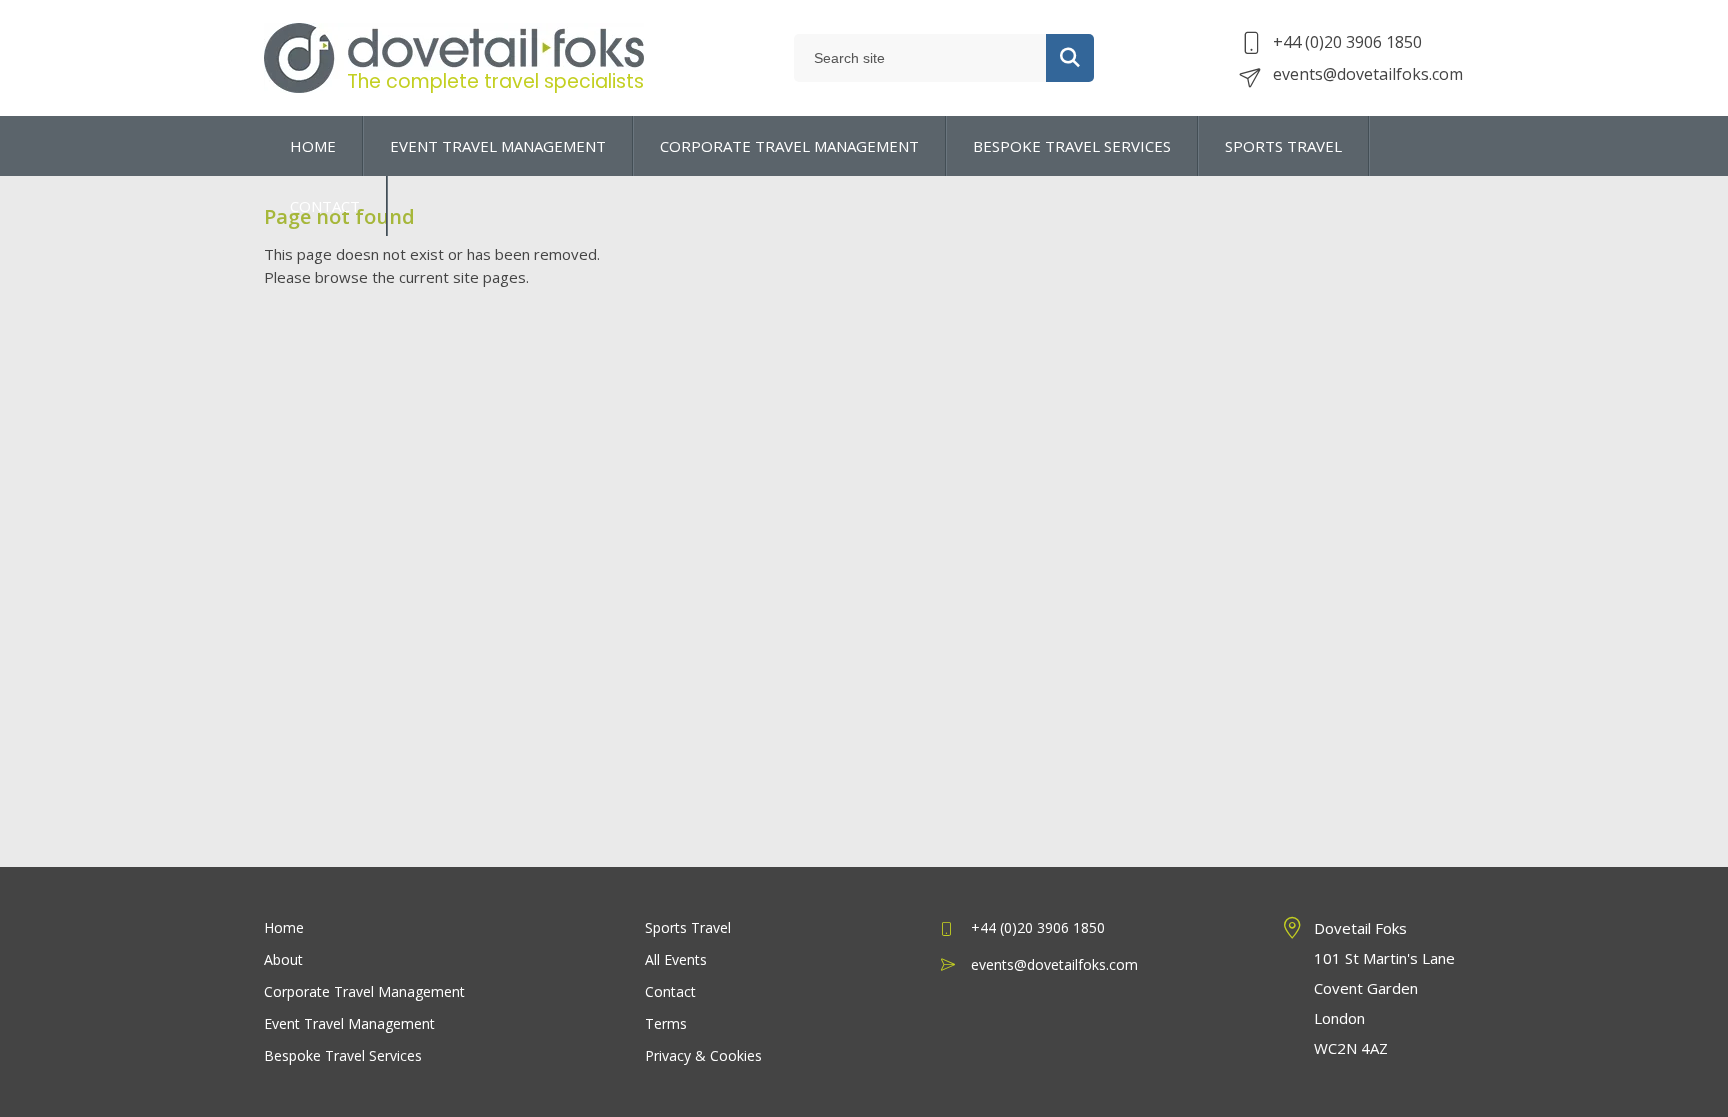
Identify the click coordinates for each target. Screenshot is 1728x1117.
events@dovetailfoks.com (1368, 74)
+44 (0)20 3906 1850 (1347, 42)
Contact (670, 991)
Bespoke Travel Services (343, 1055)
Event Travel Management (349, 1023)
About (283, 959)
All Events (676, 959)
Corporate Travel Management (364, 991)
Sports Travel (688, 927)
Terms (666, 1023)
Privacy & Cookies (703, 1055)
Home (284, 927)
